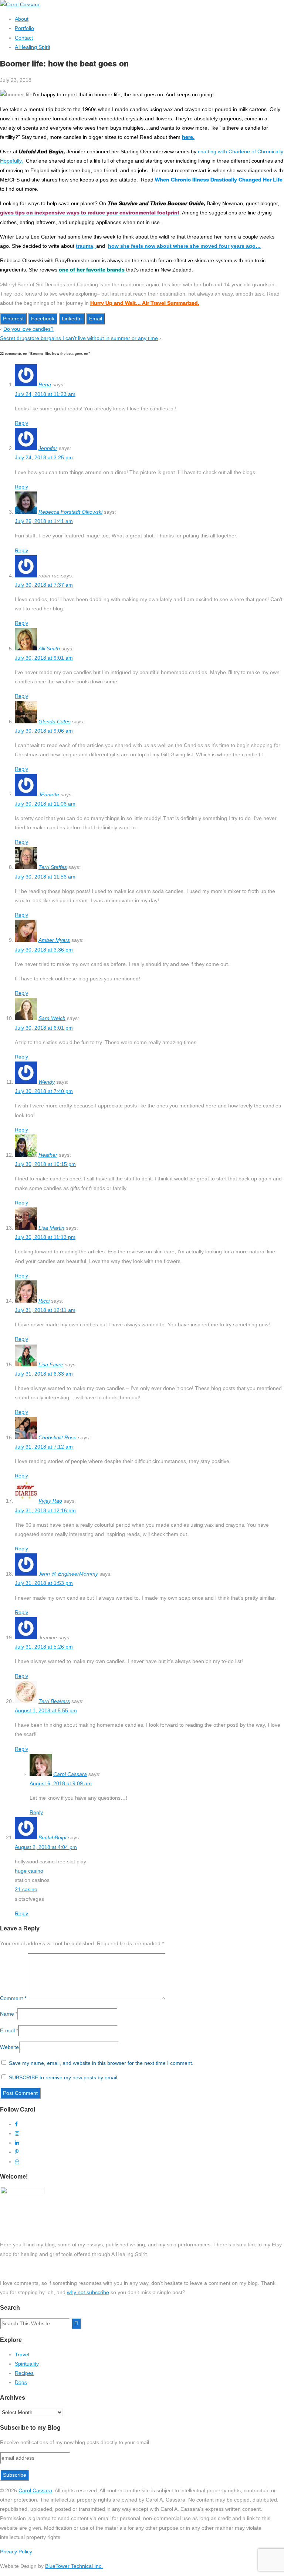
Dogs (21, 2382)
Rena (45, 384)
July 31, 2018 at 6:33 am (44, 1374)
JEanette (49, 794)
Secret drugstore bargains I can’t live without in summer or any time (79, 338)
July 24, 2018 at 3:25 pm (44, 457)
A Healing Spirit (33, 47)
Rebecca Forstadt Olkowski (70, 512)
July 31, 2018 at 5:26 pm (44, 1647)
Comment (13, 1998)
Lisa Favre (51, 1364)
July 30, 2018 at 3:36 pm (44, 950)
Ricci (44, 1301)
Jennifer (48, 448)
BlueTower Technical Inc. (74, 2566)
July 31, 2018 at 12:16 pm (45, 1510)
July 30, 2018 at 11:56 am (45, 877)
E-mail (7, 2030)
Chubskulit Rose (58, 1437)
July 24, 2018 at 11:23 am (45, 394)
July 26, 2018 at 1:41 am (44, 521)
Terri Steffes (53, 867)
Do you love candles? (28, 329)
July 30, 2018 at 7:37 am (44, 585)
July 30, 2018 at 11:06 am (45, 804)
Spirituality (27, 2364)
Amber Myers (54, 940)
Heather (48, 1155)
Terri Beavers (54, 1701)
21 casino (26, 1889)
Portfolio (24, 28)
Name (7, 2014)
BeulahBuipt (53, 1837)
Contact (24, 38)
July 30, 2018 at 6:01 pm (44, 1028)
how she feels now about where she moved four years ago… (184, 246)
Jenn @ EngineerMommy (68, 1574)
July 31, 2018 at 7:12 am (44, 1447)
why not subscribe (88, 2292)
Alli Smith (49, 649)
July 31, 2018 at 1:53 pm (44, 1583)
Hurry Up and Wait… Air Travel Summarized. (145, 303)
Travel (22, 2355)
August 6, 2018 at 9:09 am (61, 1783)
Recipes (24, 2373)
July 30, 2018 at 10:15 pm (45, 1164)
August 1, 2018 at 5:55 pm (46, 1710)
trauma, (86, 246)
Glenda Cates (55, 722)
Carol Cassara (70, 1774)
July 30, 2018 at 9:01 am (44, 658)
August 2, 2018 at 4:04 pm (46, 1847)
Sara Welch (52, 1018)
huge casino (29, 1871)
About (22, 19)
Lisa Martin (51, 1228)
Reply (21, 423)
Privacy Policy (16, 2552)
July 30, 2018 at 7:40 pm (44, 1091)
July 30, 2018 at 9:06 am (44, 731)
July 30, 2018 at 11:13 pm (45, 1237)
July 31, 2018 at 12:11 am (45, 1310)
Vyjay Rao (50, 1501)
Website (9, 2047)
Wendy (47, 1082)
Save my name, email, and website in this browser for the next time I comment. (101, 2063)
